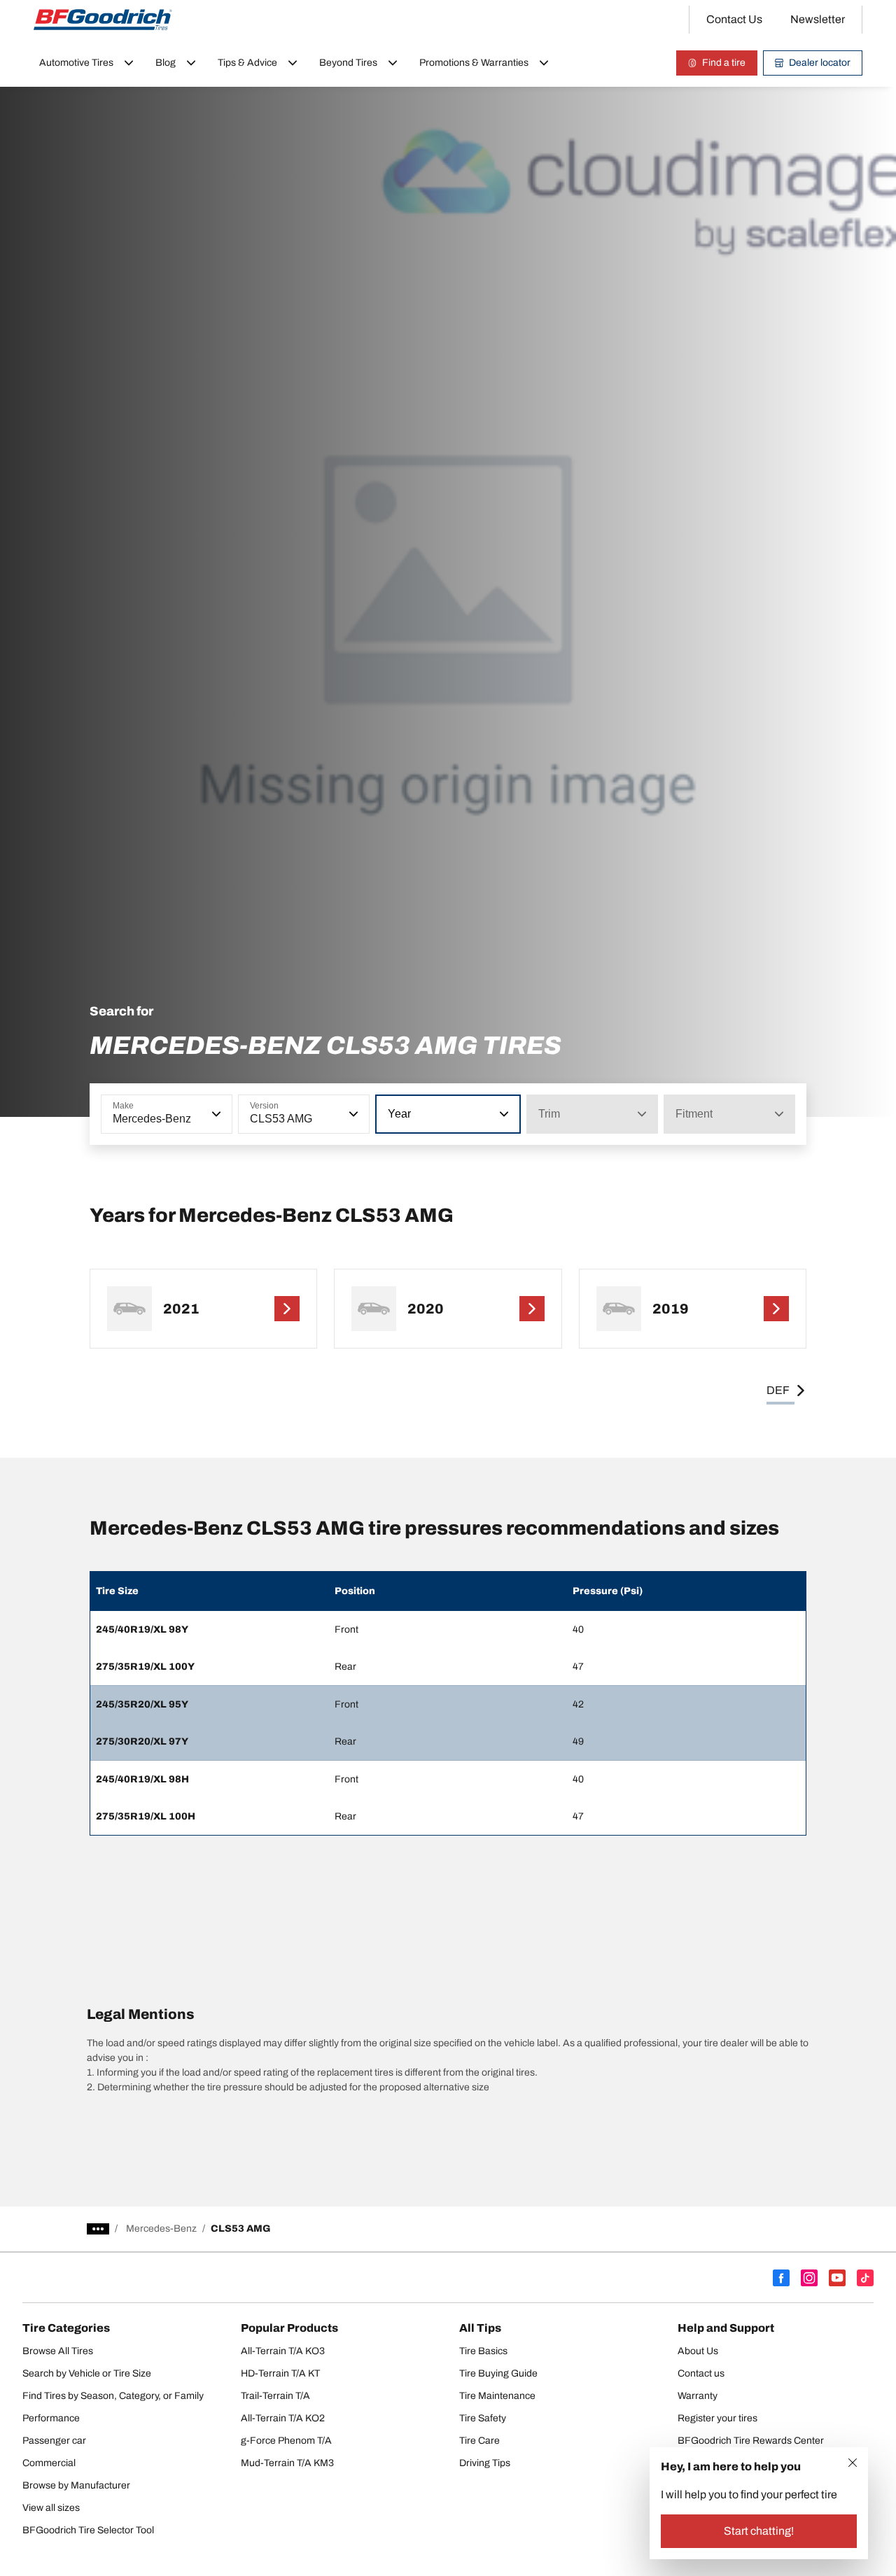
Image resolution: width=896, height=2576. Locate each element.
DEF (778, 1390)
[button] (215, 1114)
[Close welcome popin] (853, 2463)
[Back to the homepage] (103, 20)
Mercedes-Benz (161, 2229)
